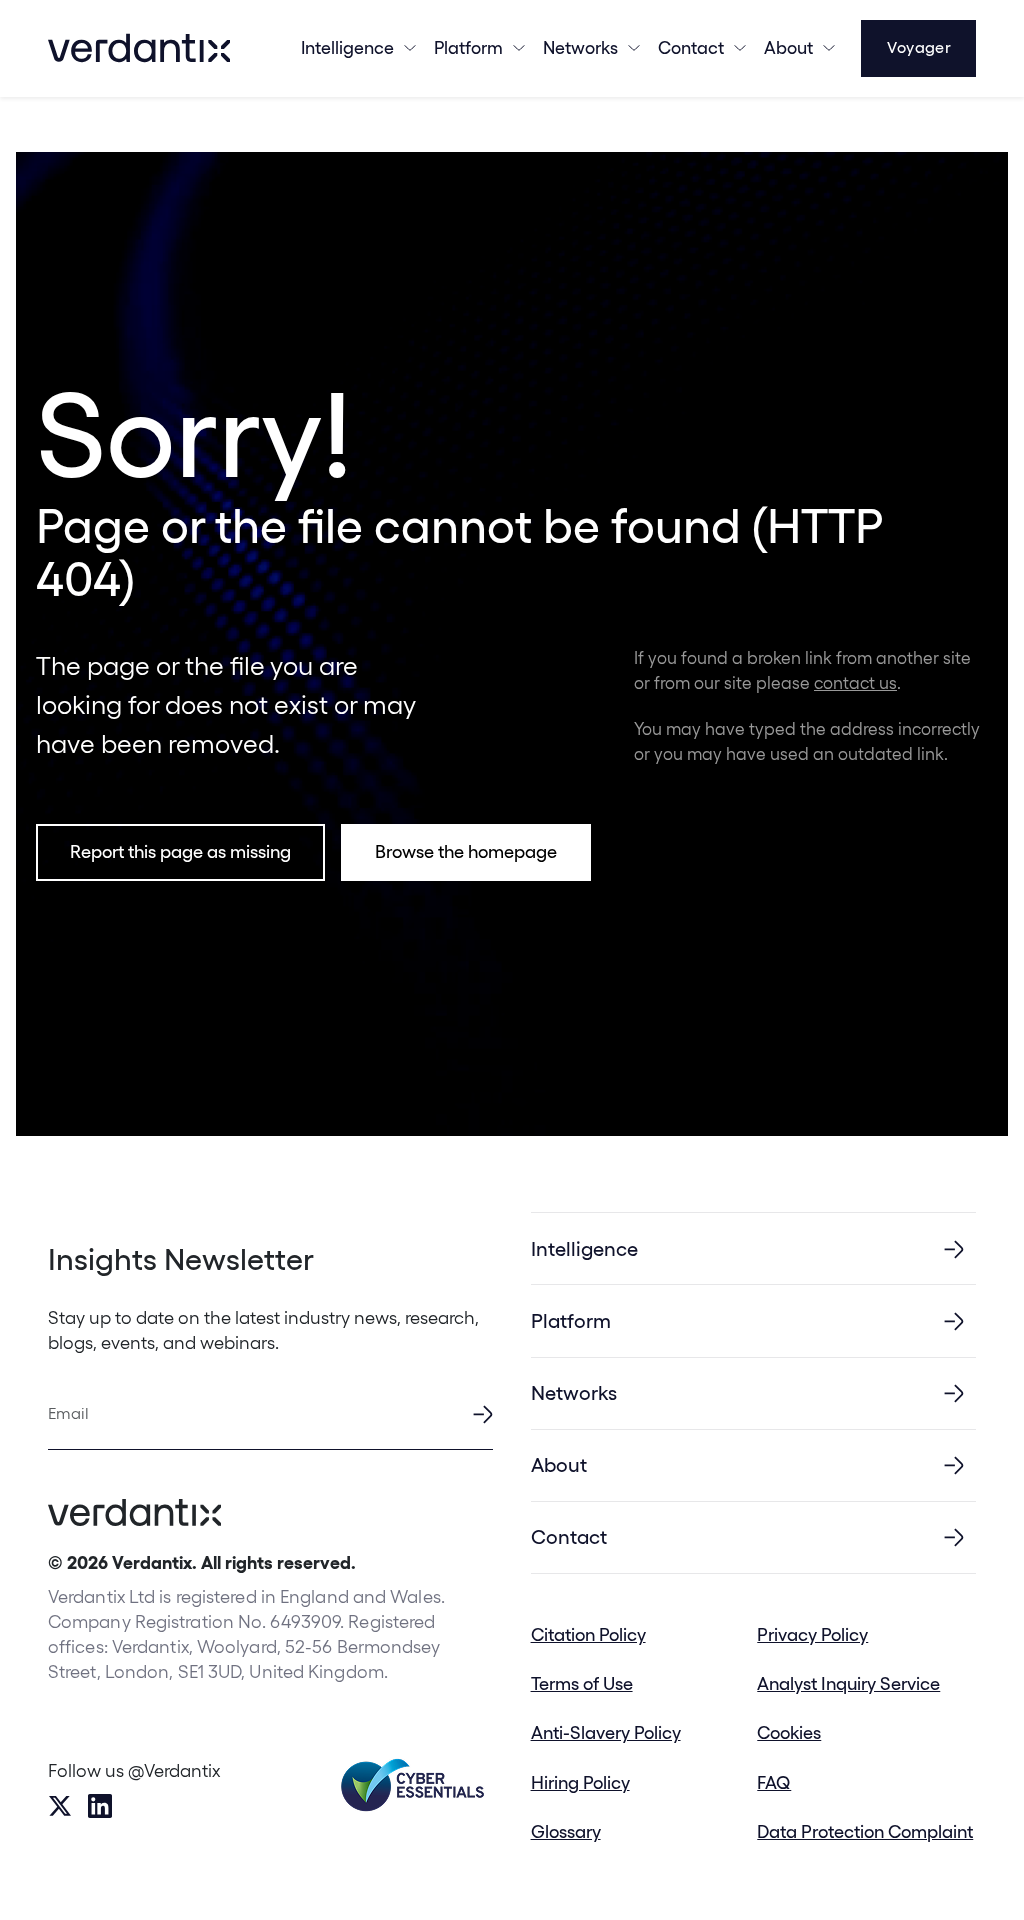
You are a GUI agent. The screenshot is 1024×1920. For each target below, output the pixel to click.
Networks (574, 1393)
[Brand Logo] (139, 48)
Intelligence (347, 47)
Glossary (566, 1831)
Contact (691, 47)
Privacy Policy (812, 1634)
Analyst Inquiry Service (848, 1683)
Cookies (789, 1732)
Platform (468, 47)
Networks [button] (580, 47)
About (788, 47)
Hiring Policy (580, 1782)
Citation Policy (588, 1634)
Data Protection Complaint (865, 1831)
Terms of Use (582, 1683)
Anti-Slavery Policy (606, 1732)
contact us (855, 683)
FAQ (774, 1782)
